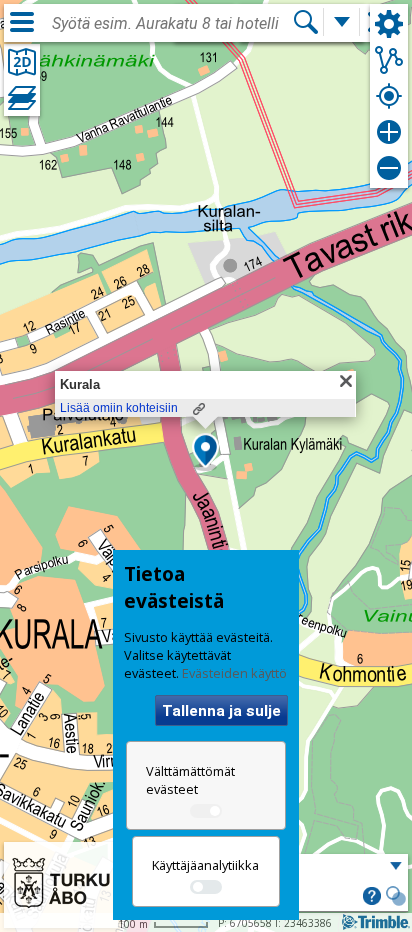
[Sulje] (346, 381)
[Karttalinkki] (199, 409)
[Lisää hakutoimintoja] (342, 22)
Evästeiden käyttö (234, 673)
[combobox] (172, 24)
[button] (205, 452)
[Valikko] (22, 22)
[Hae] (306, 22)
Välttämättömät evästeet (190, 780)
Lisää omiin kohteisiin (119, 408)
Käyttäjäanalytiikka (205, 865)
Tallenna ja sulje (221, 711)
